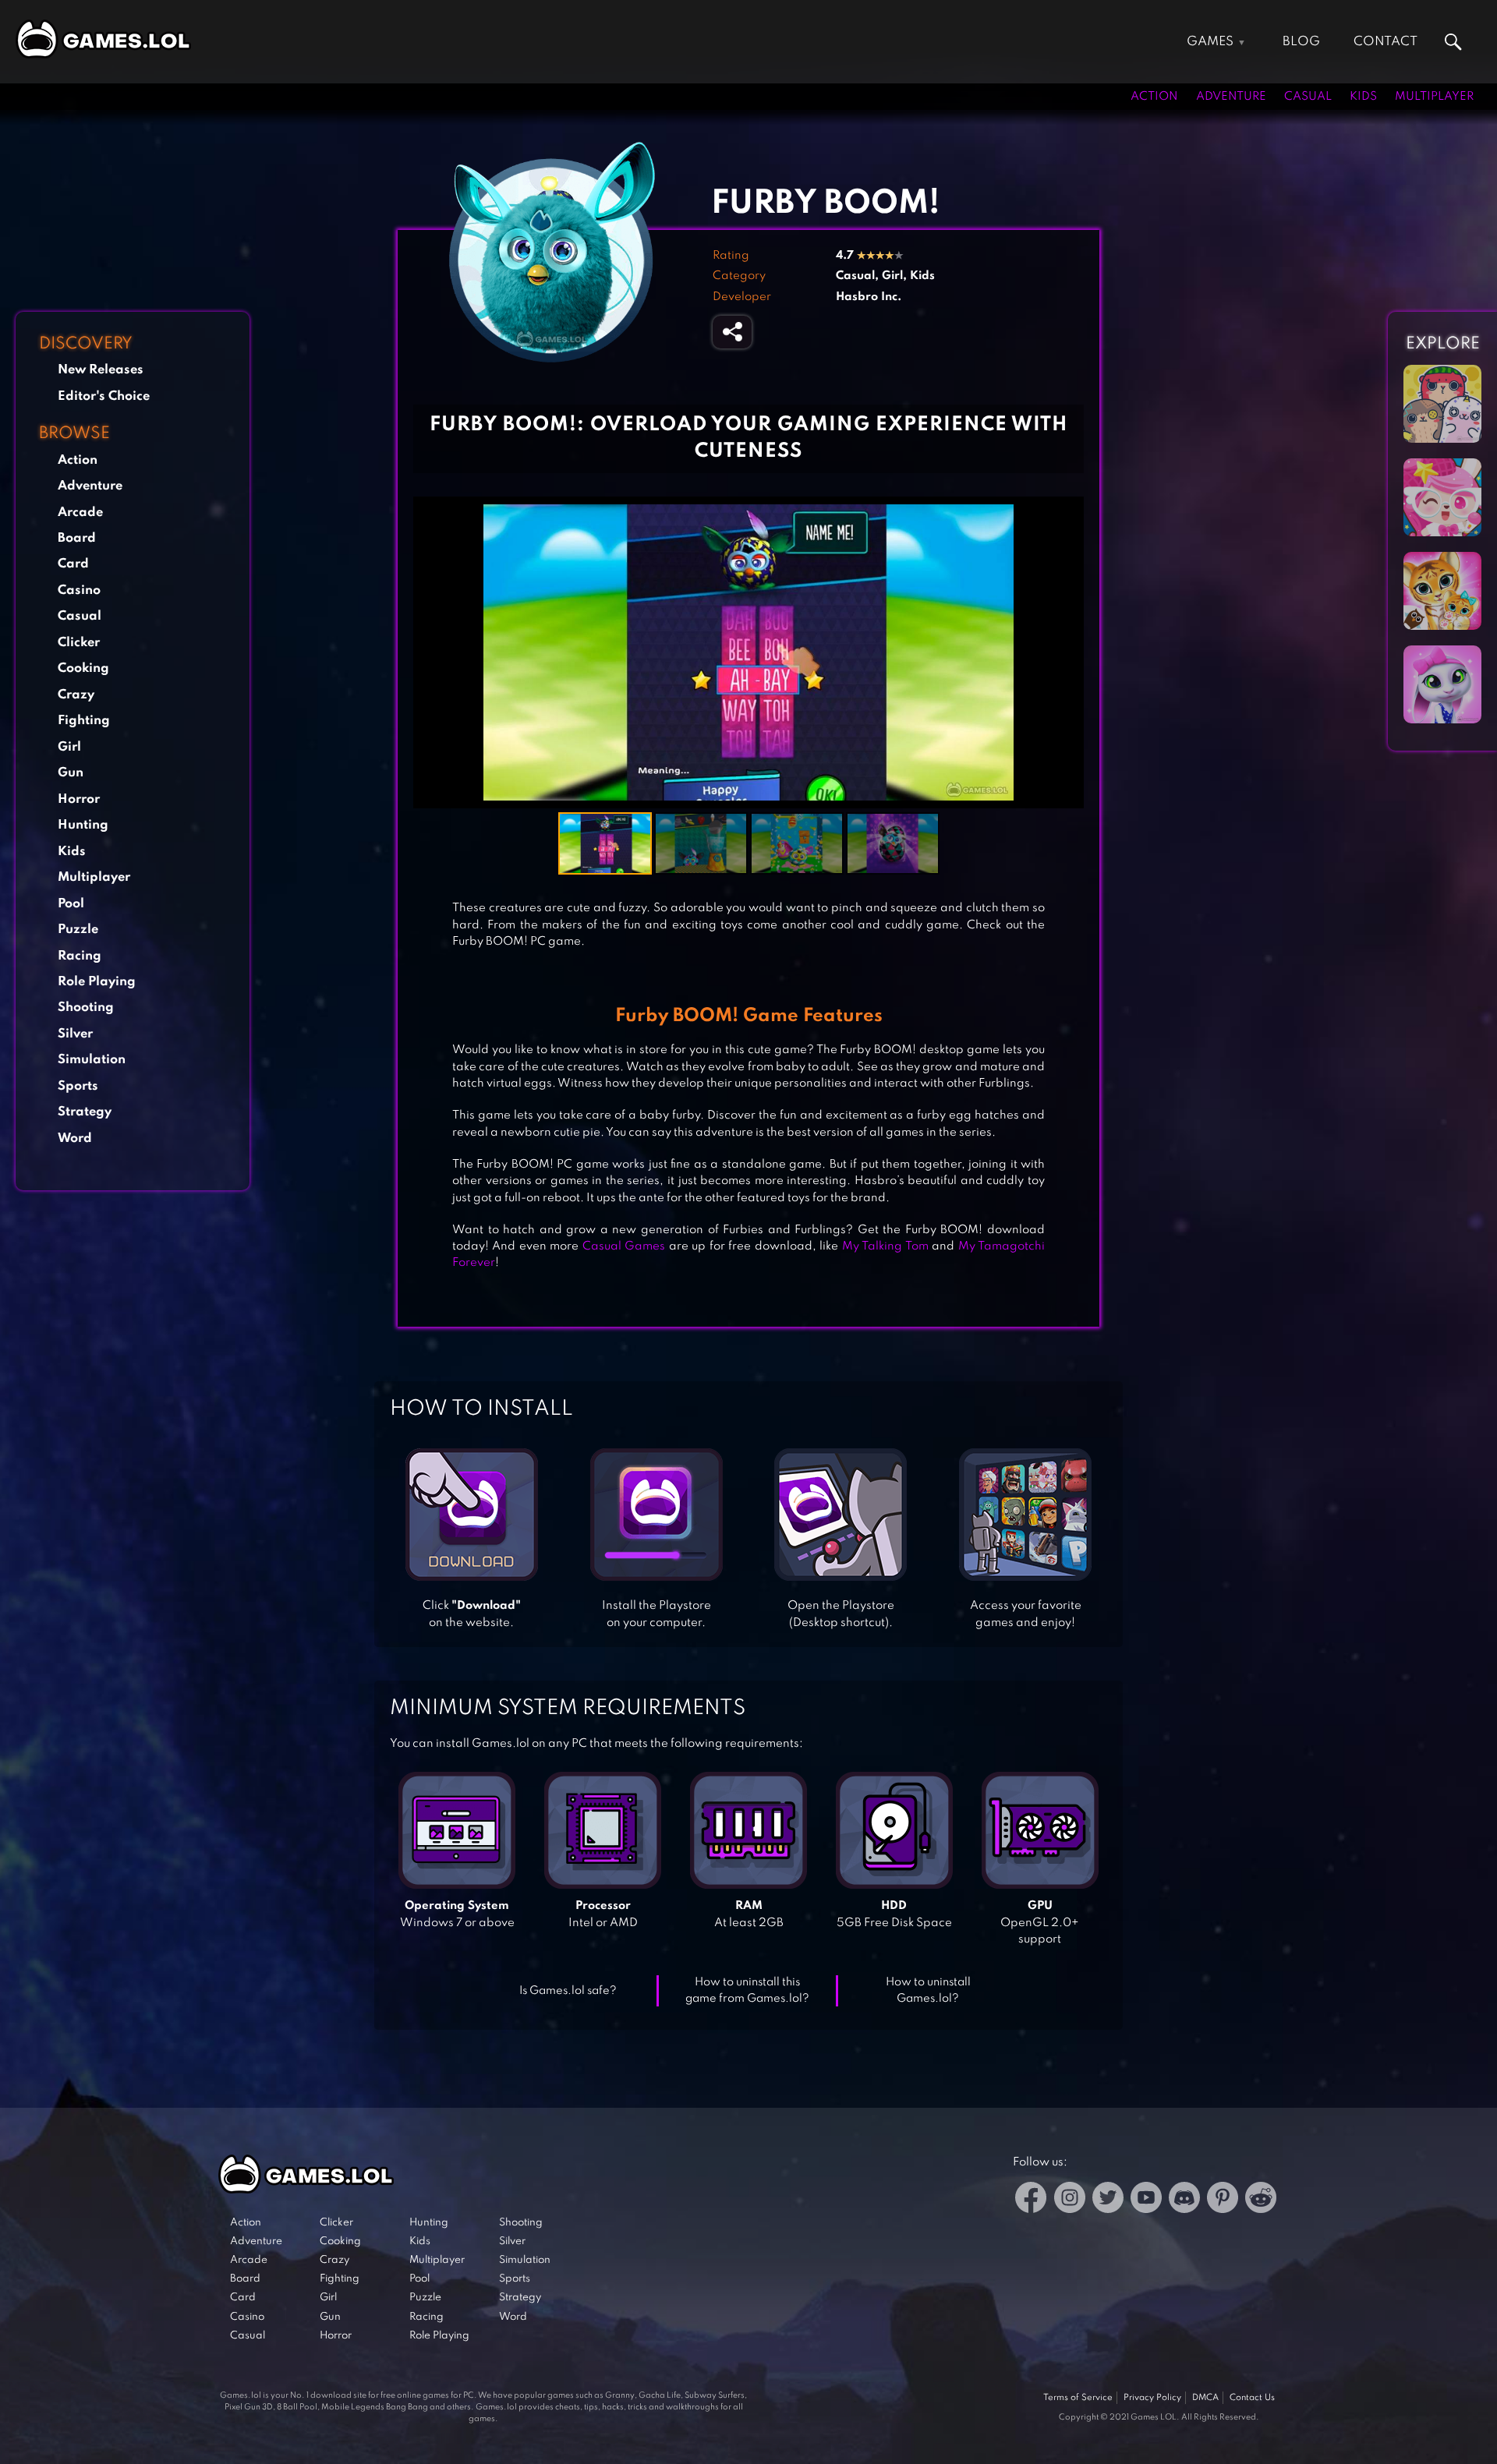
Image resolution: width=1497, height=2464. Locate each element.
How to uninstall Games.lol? (928, 1990)
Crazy (76, 695)
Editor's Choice (104, 396)
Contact (1386, 42)
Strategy (85, 1112)
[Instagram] (1070, 2200)
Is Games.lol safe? (568, 1991)
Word (75, 1138)
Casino (79, 590)
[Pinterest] (1223, 2200)
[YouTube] (1146, 2200)
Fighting (84, 721)
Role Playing (97, 982)
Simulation (92, 1060)
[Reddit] (1261, 2200)
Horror (79, 799)
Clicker (79, 643)
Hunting (83, 825)
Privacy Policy (1152, 2398)
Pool (71, 904)
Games (1210, 42)
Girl (69, 747)
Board (77, 538)
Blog (1301, 42)
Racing (80, 956)
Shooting (86, 1008)
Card (73, 564)
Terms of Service (1078, 2398)
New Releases (101, 370)
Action (1154, 97)
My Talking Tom (885, 1246)
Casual (1308, 97)
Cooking (83, 668)
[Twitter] (1108, 2200)
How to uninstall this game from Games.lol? (747, 1990)
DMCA (1205, 2398)
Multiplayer (1434, 97)
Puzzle (78, 930)
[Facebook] (1031, 2200)
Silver (75, 1034)
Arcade (80, 513)
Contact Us (1252, 2398)
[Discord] (1184, 2200)
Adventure (1231, 97)
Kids (1363, 97)
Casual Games (624, 1246)
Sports (78, 1086)
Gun (71, 773)
